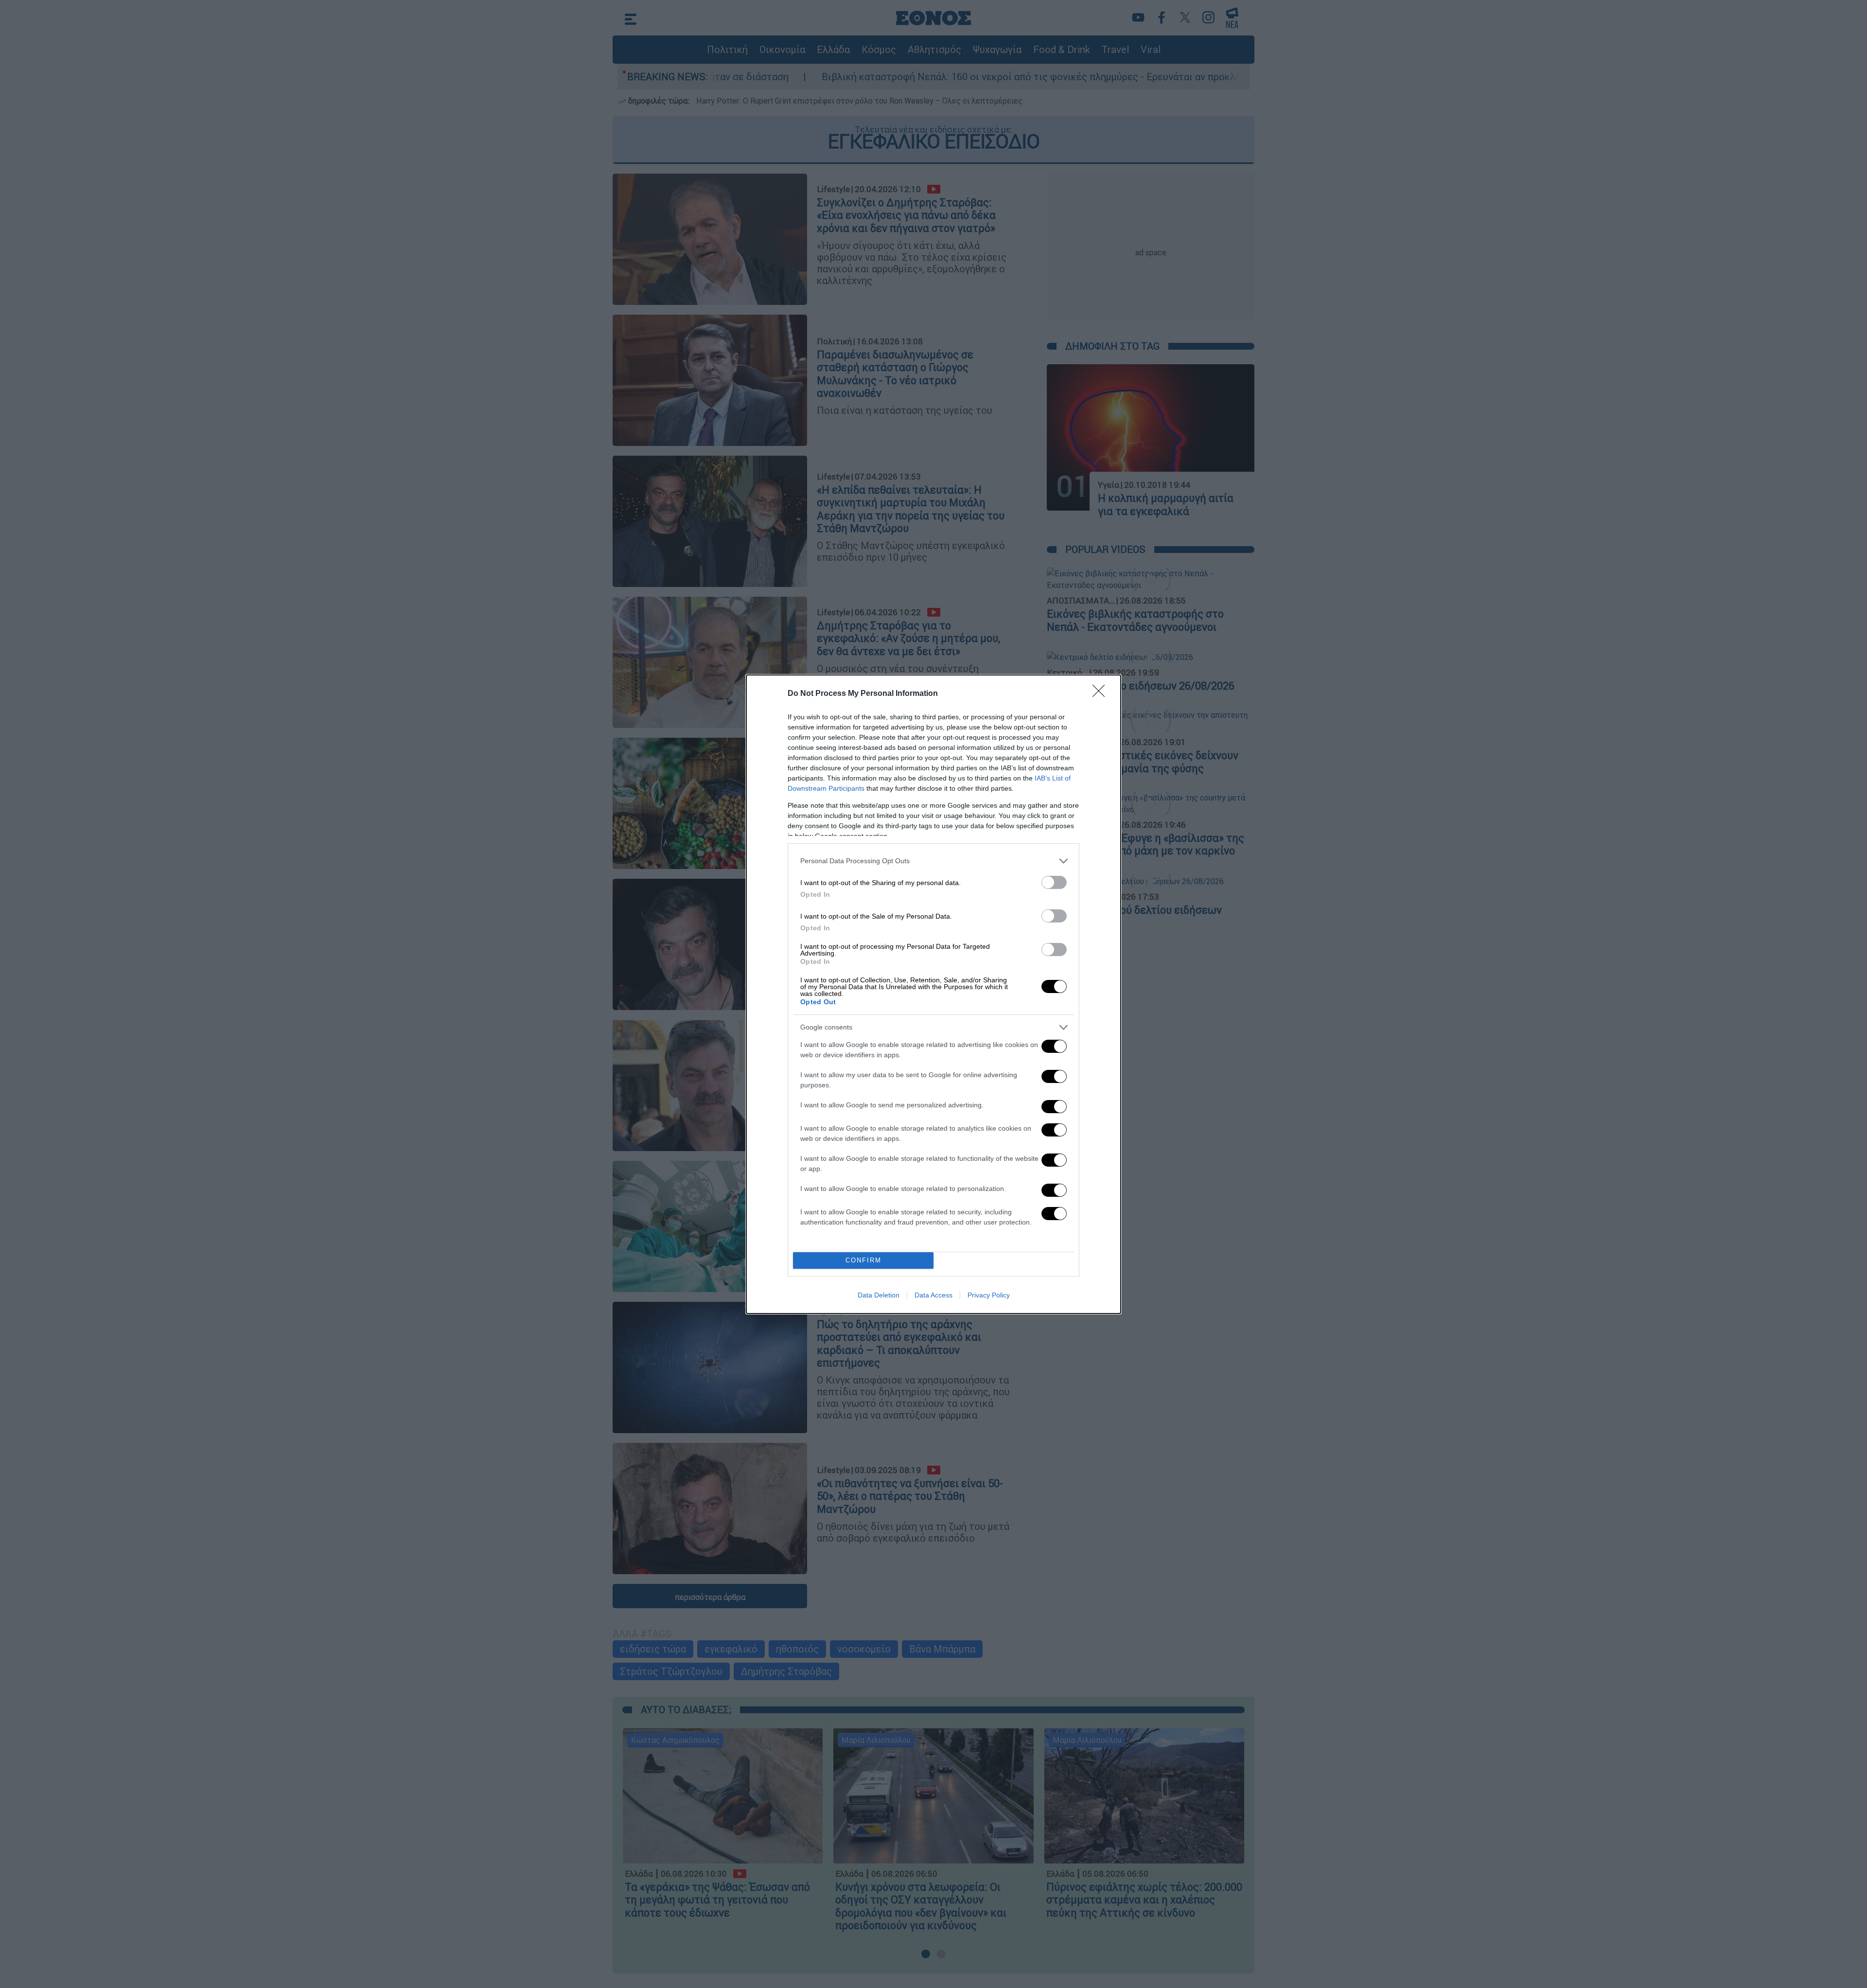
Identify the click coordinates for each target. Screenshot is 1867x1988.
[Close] (1102, 694)
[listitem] (933, 861)
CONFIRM (863, 1260)
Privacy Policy (989, 1295)
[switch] (1054, 882)
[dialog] (933, 994)
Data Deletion (879, 1295)
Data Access (933, 1295)
